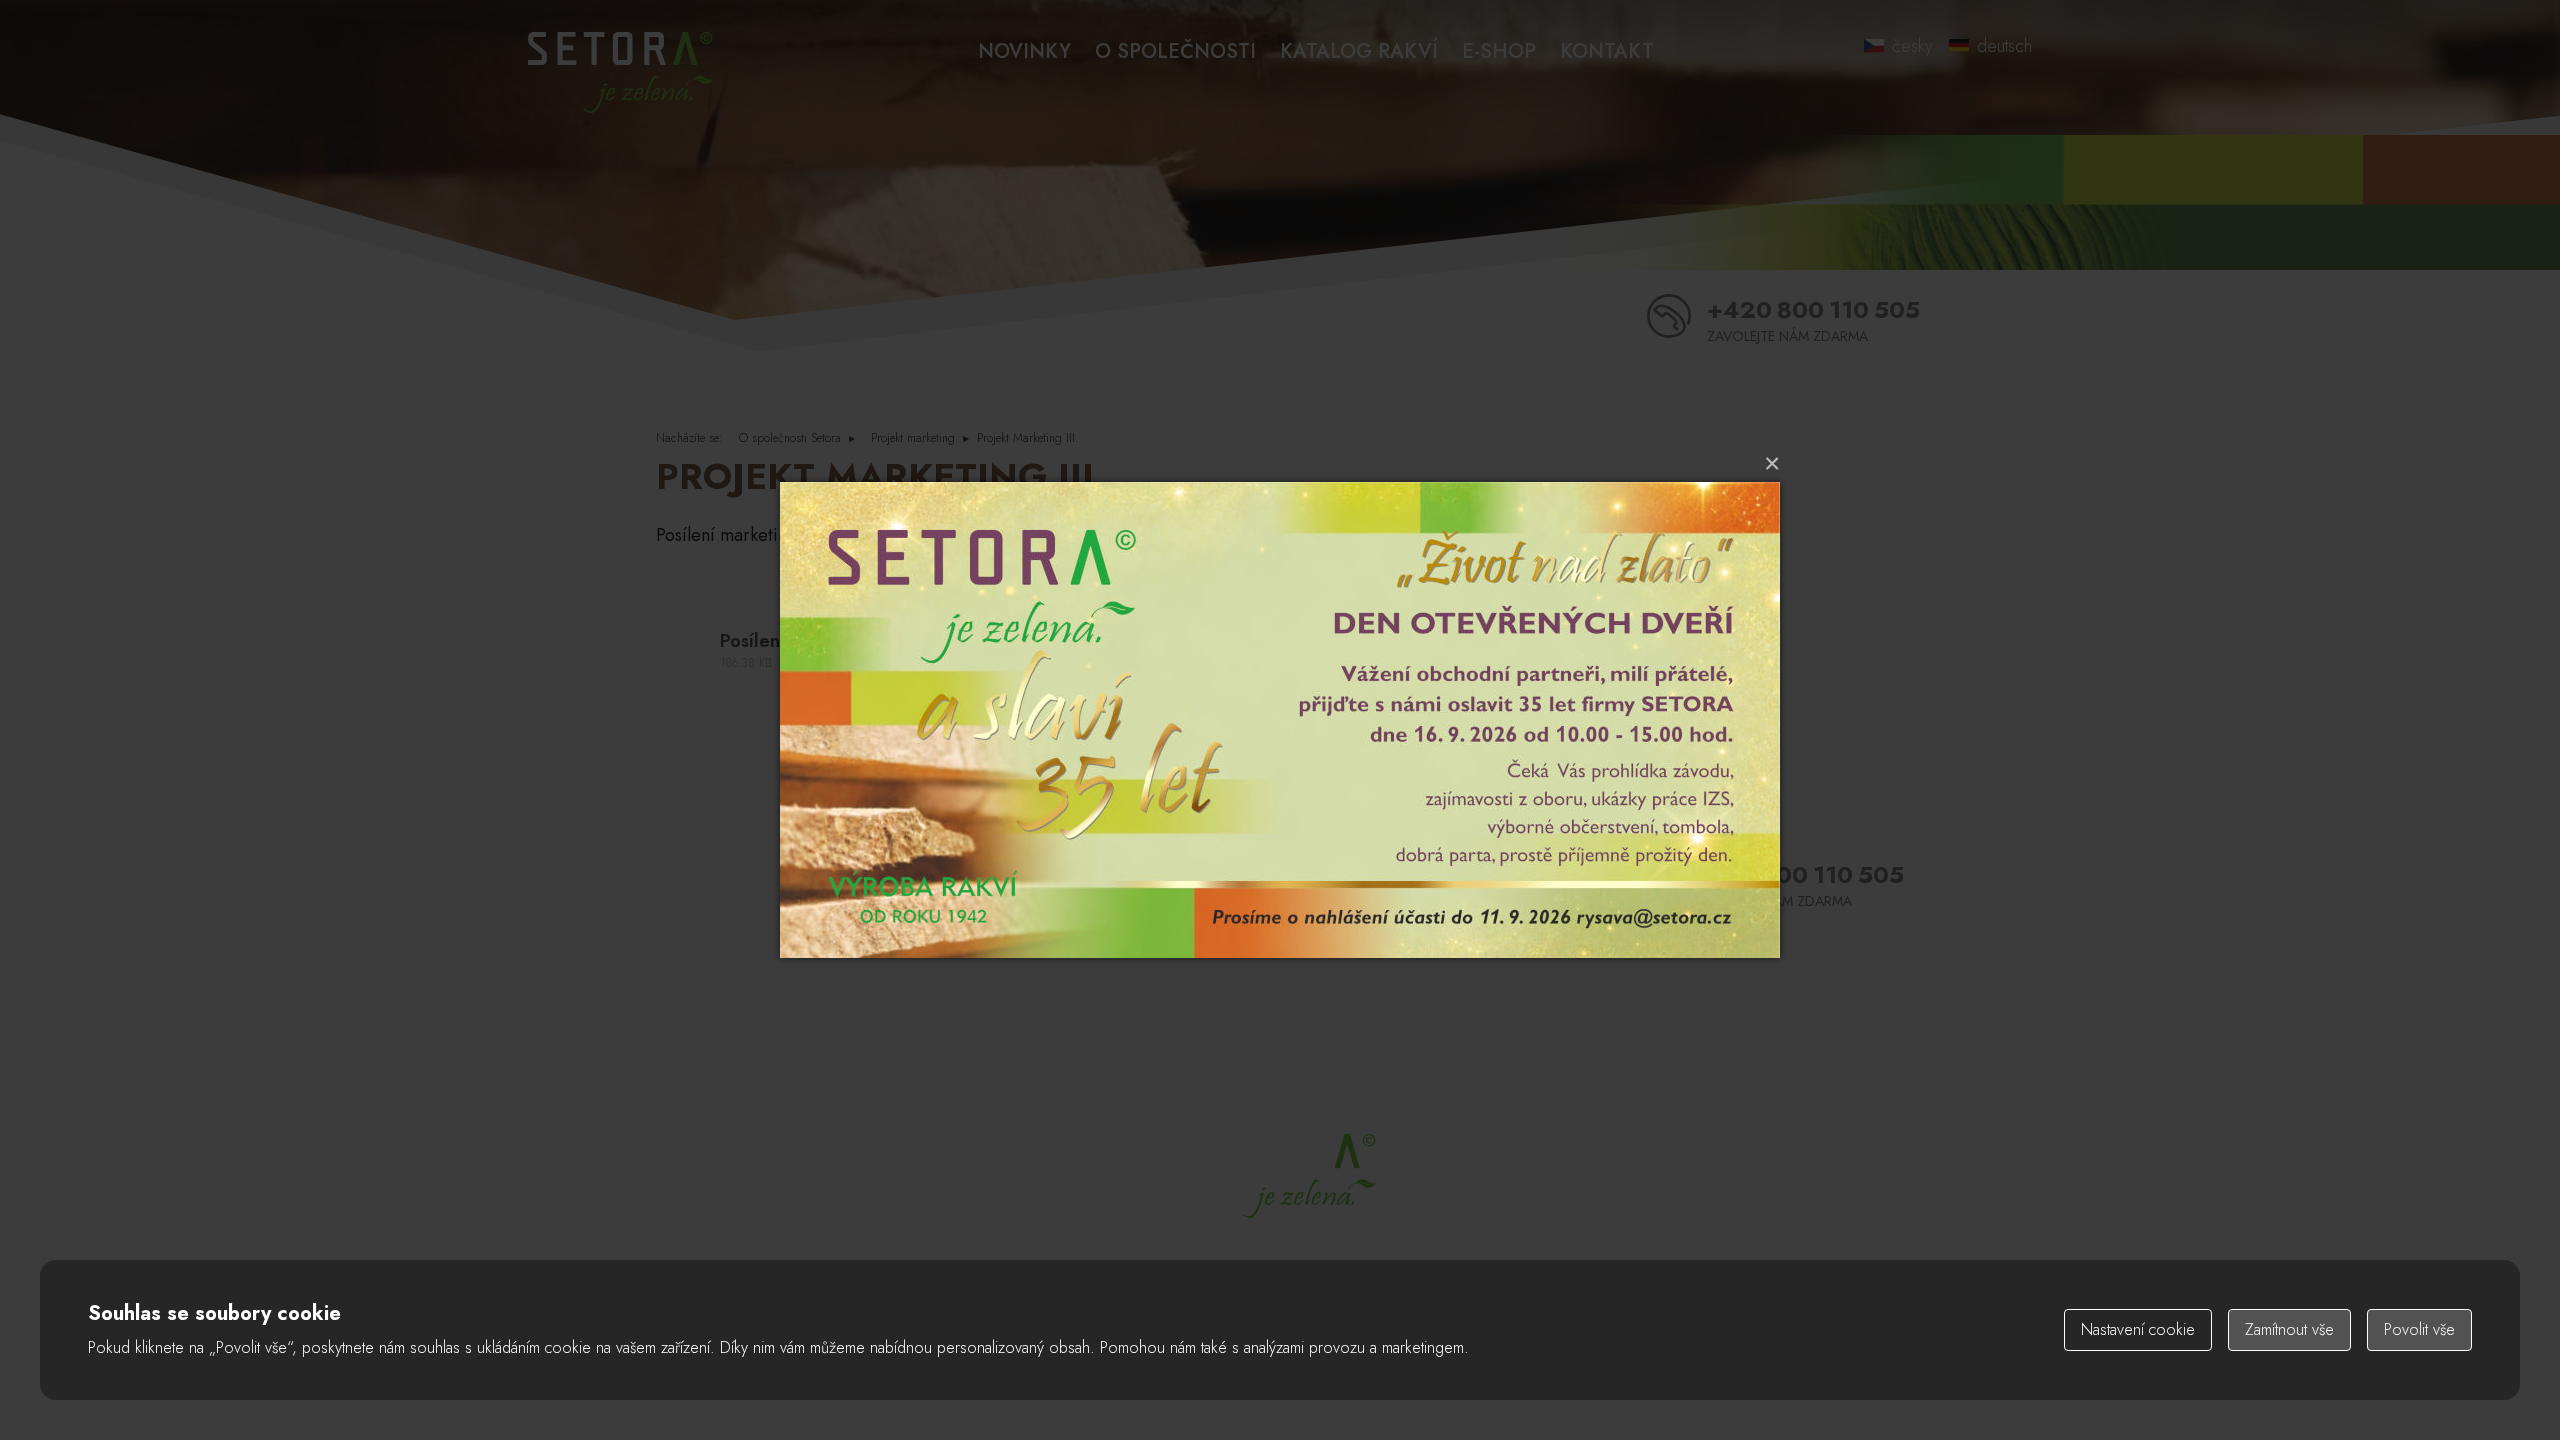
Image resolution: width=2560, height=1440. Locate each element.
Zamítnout (2289, 1329)
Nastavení (2138, 1329)
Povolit (2419, 1329)
